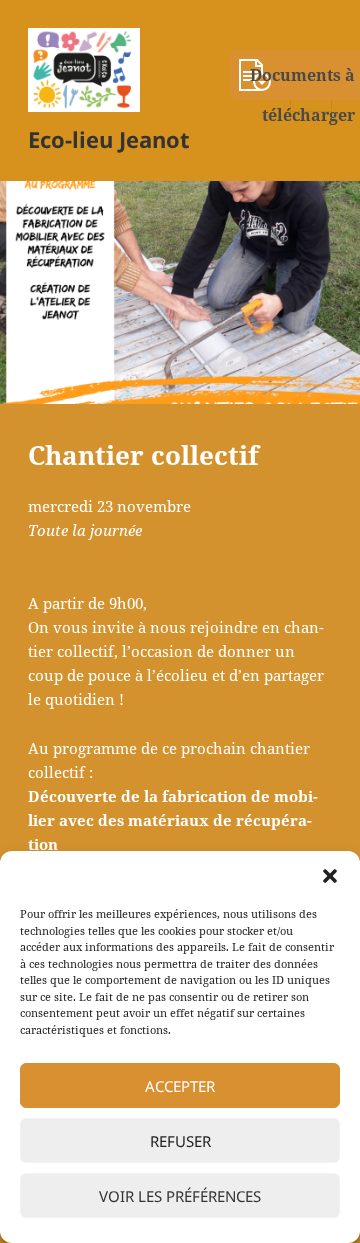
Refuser (180, 1141)
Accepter (180, 1086)
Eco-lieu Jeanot (109, 139)
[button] (330, 876)
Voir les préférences (180, 1196)
